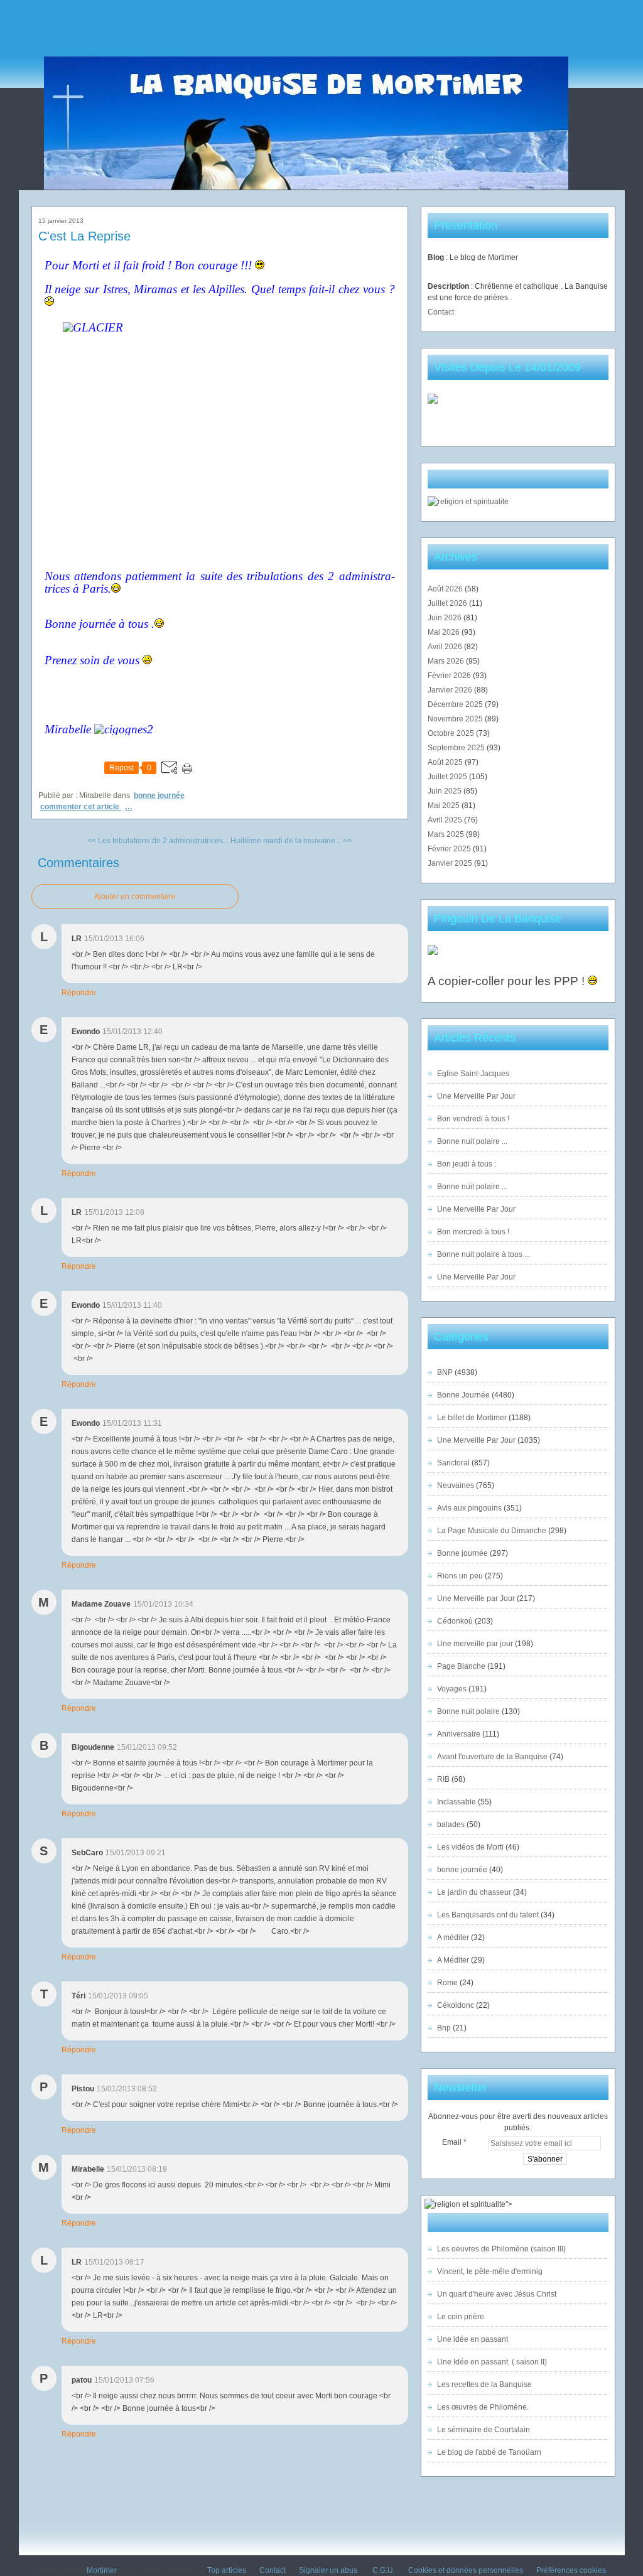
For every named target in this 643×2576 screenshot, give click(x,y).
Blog (436, 257)
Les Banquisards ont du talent (488, 1915)
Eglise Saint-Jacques (473, 1074)
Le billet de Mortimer (472, 1418)
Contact (441, 312)
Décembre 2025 (456, 704)
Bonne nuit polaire (468, 1711)
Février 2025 (450, 849)
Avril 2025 (446, 820)
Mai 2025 (445, 806)
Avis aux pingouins (469, 1508)
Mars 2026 (447, 661)
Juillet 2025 (448, 777)
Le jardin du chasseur (474, 1892)
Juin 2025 (446, 791)
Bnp (444, 2028)
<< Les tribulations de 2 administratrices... (158, 841)
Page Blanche (461, 1666)
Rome (447, 1983)
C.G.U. (384, 2570)
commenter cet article (81, 807)
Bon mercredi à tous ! (473, 1232)
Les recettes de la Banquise (484, 2385)
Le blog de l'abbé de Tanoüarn (489, 2452)
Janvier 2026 (451, 690)
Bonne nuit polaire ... (472, 1141)
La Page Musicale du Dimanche (492, 1531)
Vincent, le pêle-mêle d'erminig (490, 2272)
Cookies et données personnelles (466, 2570)
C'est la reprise (84, 236)
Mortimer (102, 2570)
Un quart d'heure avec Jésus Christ (497, 2294)
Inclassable (457, 1802)
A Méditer (453, 1960)
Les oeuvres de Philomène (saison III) (501, 2249)
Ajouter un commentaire (135, 897)
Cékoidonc (456, 2005)
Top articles (227, 2570)
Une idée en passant (473, 2339)
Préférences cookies (571, 2570)
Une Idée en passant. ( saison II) (492, 2362)
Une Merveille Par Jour (476, 1096)
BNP (445, 1372)
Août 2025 (446, 762)
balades (451, 1824)
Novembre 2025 (456, 719)
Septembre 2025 (457, 748)
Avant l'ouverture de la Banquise (492, 1757)
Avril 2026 (446, 647)
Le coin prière (461, 2317)
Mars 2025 (447, 834)
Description (449, 286)
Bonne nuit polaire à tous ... (484, 1254)
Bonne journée (462, 1553)
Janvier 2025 (451, 863)
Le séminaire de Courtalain (484, 2430)
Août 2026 (446, 589)
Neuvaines (456, 1485)
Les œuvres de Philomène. (483, 2407)
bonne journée (462, 1870)
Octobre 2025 (452, 733)
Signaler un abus (329, 2570)
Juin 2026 (446, 618)
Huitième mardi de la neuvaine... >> (291, 841)
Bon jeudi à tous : (467, 1164)
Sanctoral (453, 1463)
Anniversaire (459, 1734)
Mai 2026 (445, 632)
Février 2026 (450, 676)
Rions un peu (460, 1576)
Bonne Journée (159, 795)
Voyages (452, 1689)
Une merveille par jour (475, 1644)
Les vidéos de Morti (470, 1847)
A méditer (453, 1937)
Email (452, 2142)
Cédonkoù (455, 1621)
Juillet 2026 (448, 603)
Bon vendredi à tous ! (473, 1119)
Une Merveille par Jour (476, 1598)
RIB (443, 1779)
